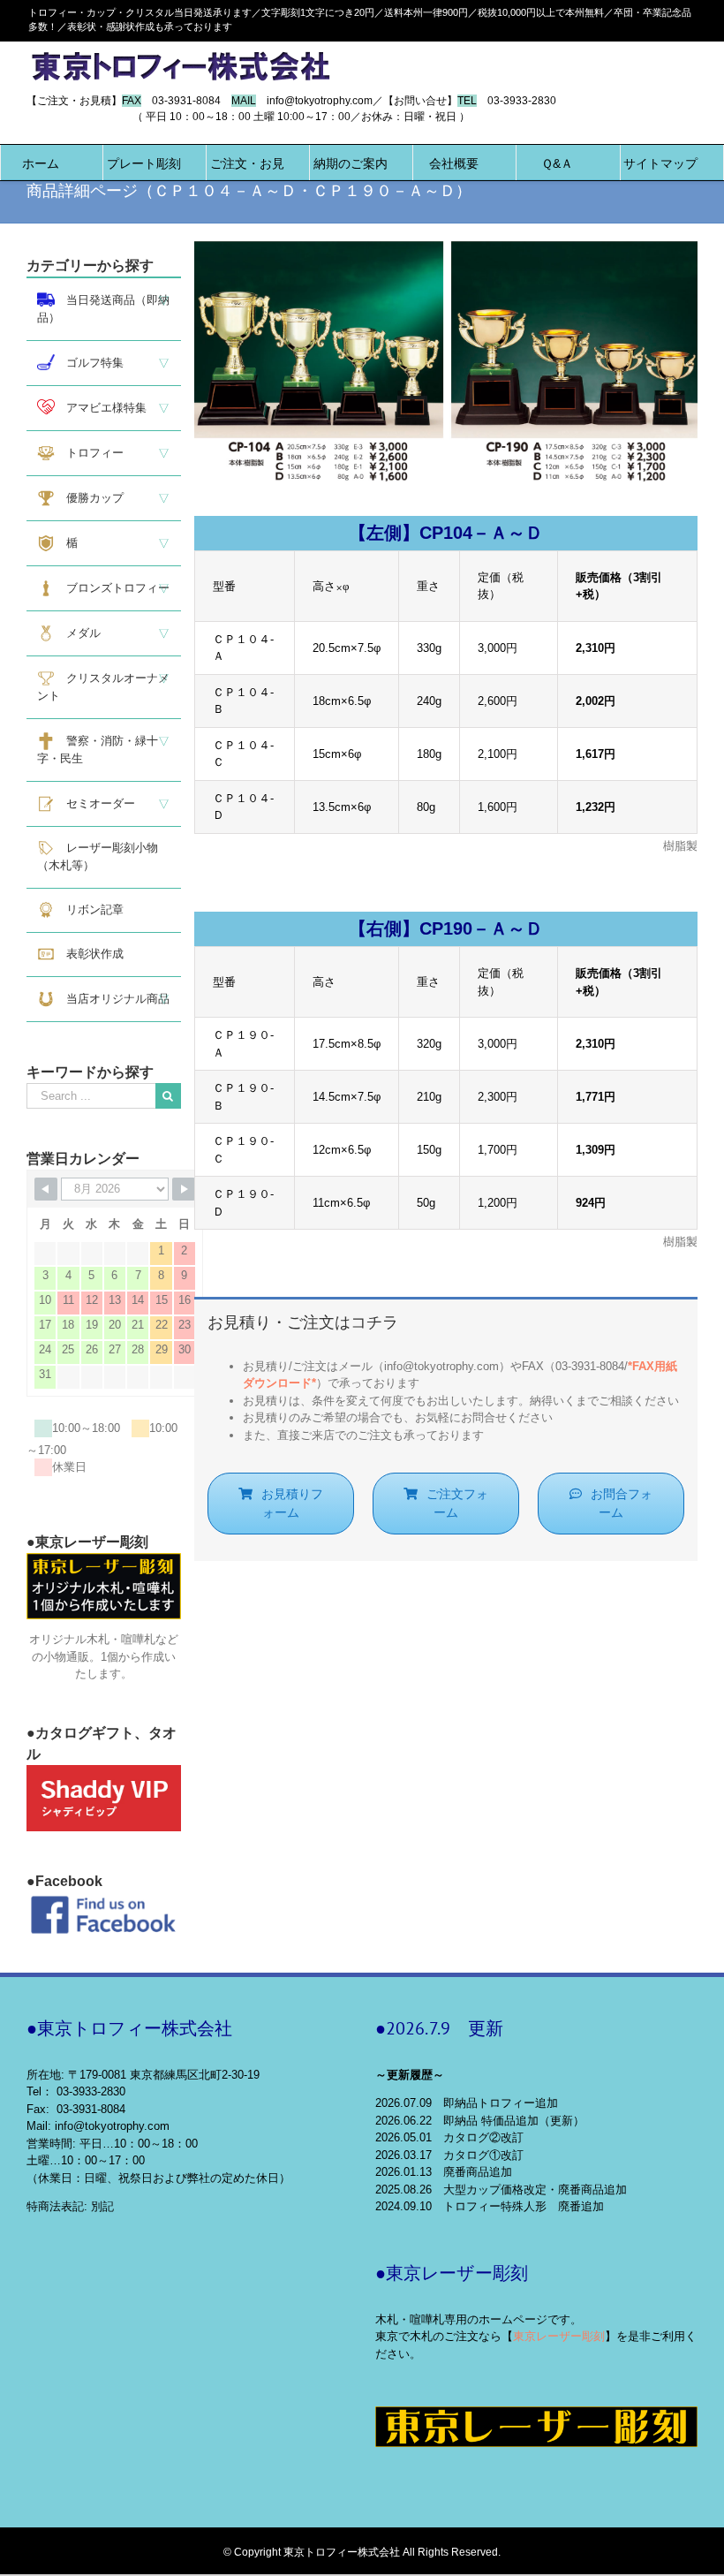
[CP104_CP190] (446, 250)
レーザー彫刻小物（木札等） (98, 856)
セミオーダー (95, 803)
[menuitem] (41, 163)
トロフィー (89, 453)
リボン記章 (89, 909)
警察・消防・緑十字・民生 (98, 750)
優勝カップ (89, 498)
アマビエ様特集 (101, 408)
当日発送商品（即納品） (103, 309)
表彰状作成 (89, 954)
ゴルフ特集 (89, 363)
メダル (78, 633)
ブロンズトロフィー (112, 588)
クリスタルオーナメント (103, 687)
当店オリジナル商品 (112, 999)
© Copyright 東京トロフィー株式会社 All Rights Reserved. (362, 2552)
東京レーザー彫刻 (559, 2336)
